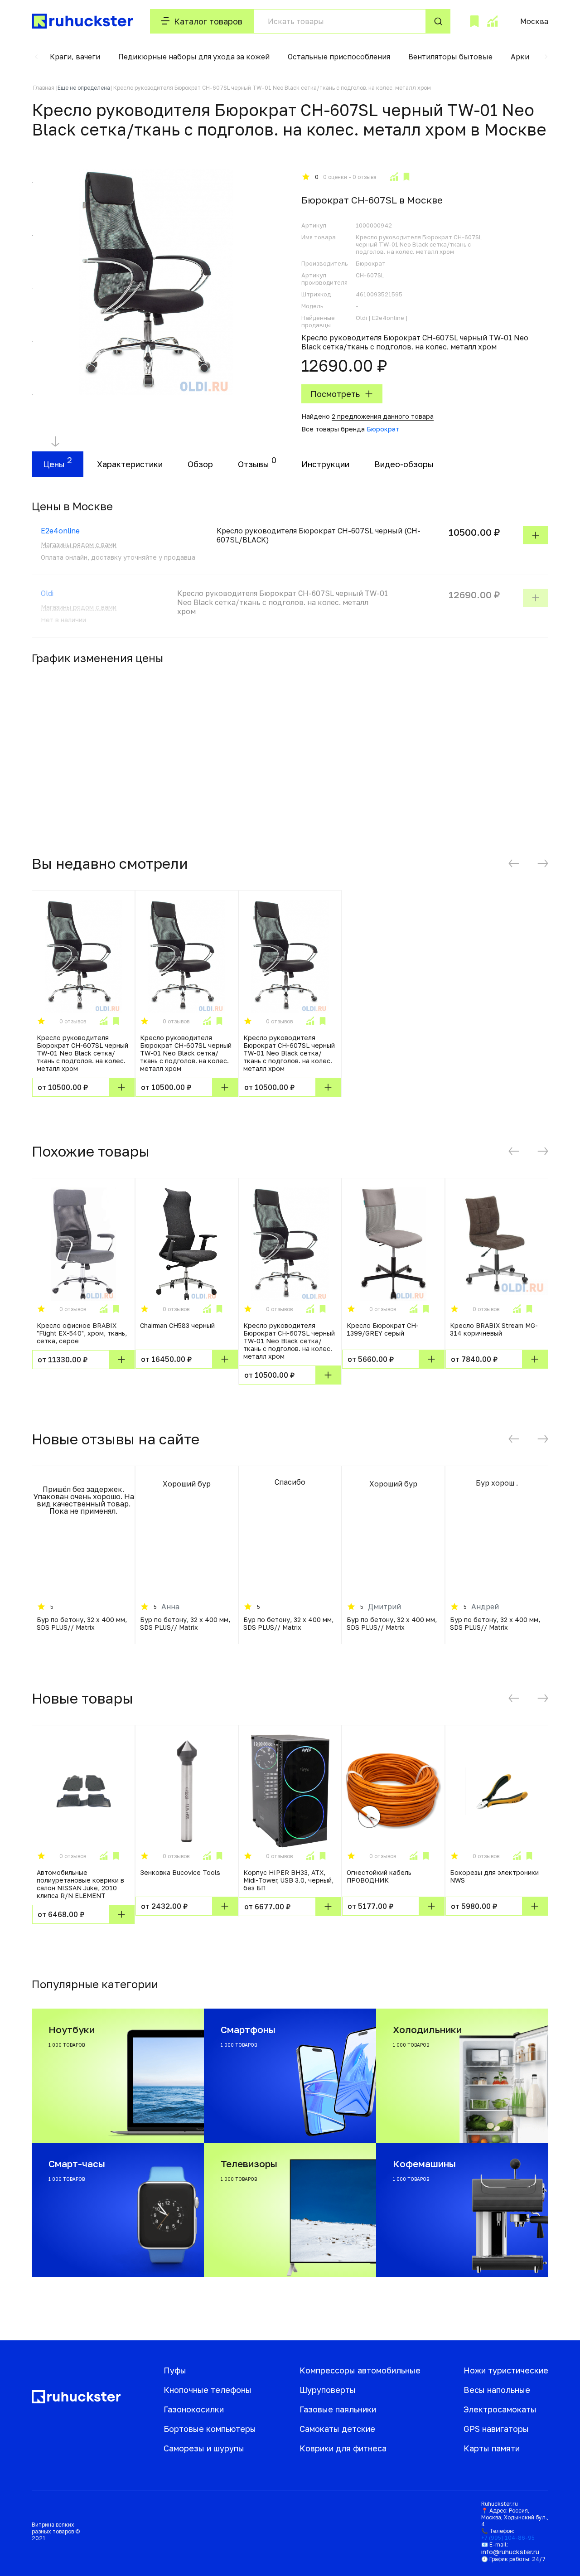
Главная (44, 88)
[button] (36, 57)
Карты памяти (492, 2448)
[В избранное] (406, 177)
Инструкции (325, 464)
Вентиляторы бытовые (450, 57)
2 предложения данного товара (383, 416)
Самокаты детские (337, 2429)
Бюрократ (383, 429)
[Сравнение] (492, 21)
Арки (520, 57)
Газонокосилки (194, 2409)
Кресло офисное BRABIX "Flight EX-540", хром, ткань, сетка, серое (82, 1333)
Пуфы (175, 2370)
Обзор (200, 464)
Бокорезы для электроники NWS (494, 1876)
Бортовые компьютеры (210, 2429)
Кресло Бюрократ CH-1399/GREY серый (383, 1329)
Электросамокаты (500, 2409)
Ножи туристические (506, 2370)
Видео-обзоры (404, 464)
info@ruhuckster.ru (510, 2552)
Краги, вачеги (75, 57)
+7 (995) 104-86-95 (508, 2538)
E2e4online (60, 531)
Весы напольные (497, 2390)
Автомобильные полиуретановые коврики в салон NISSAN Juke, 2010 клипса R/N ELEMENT (80, 1884)
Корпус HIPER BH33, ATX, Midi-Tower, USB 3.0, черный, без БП (288, 1880)
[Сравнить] (394, 177)
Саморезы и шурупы (204, 2448)
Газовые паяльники (338, 2409)
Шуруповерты (328, 2390)
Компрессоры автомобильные (360, 2370)
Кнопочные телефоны (208, 2390)
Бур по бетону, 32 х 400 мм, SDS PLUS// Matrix (82, 1623)
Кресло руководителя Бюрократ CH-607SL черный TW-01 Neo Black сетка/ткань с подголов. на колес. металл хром (82, 1053)
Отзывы (254, 464)
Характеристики (130, 464)
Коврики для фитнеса (343, 2448)
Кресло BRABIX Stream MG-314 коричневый (494, 1329)
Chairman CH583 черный (177, 1325)
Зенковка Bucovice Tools (180, 1872)
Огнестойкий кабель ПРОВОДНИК (379, 1876)
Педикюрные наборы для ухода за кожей (194, 57)
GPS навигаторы (496, 2429)
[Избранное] (474, 21)
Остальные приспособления (339, 57)
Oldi (47, 593)
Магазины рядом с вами (79, 545)
